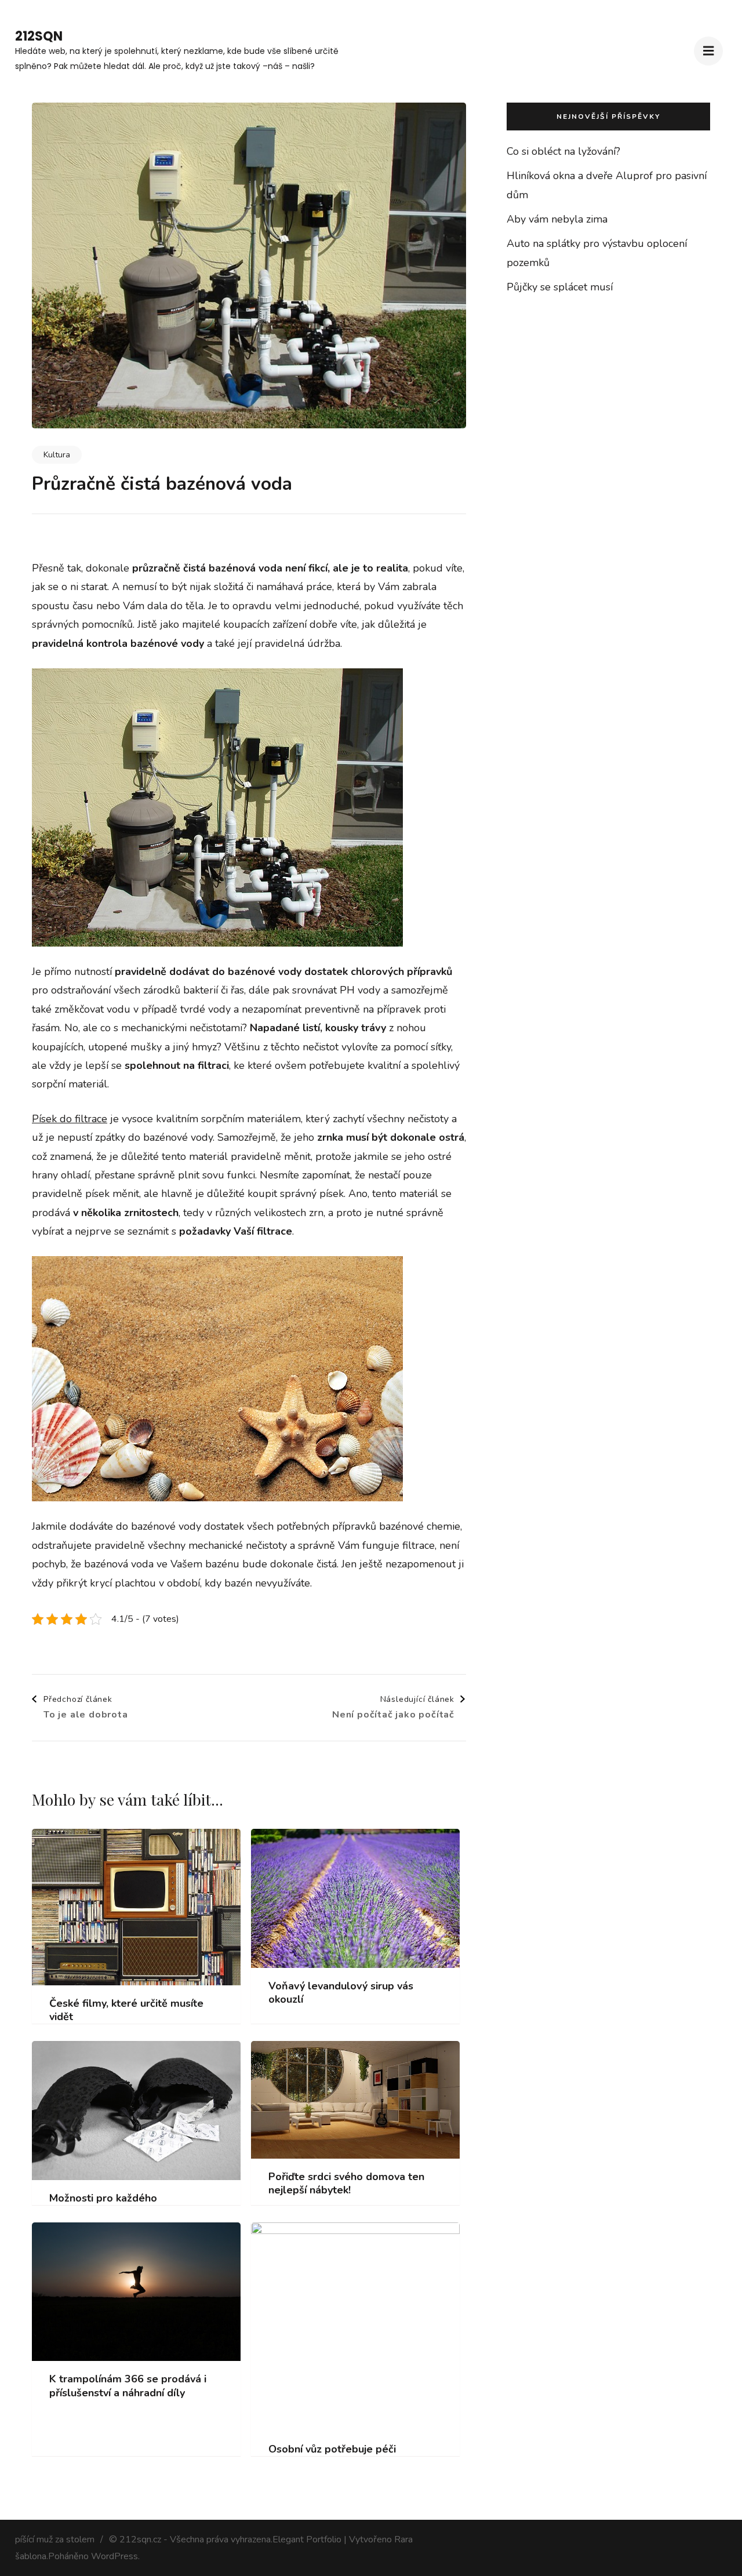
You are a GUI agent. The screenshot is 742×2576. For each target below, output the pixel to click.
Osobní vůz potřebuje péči (332, 2449)
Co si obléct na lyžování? (563, 151)
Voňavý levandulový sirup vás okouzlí (341, 1993)
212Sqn (39, 36)
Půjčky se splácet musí (560, 287)
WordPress (114, 2556)
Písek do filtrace (70, 1119)
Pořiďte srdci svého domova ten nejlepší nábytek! (346, 2184)
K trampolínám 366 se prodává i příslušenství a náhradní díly (128, 2386)
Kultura (57, 455)
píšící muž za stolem (55, 2539)
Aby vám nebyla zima (557, 219)
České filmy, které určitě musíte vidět (126, 2010)
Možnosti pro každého (103, 2198)
